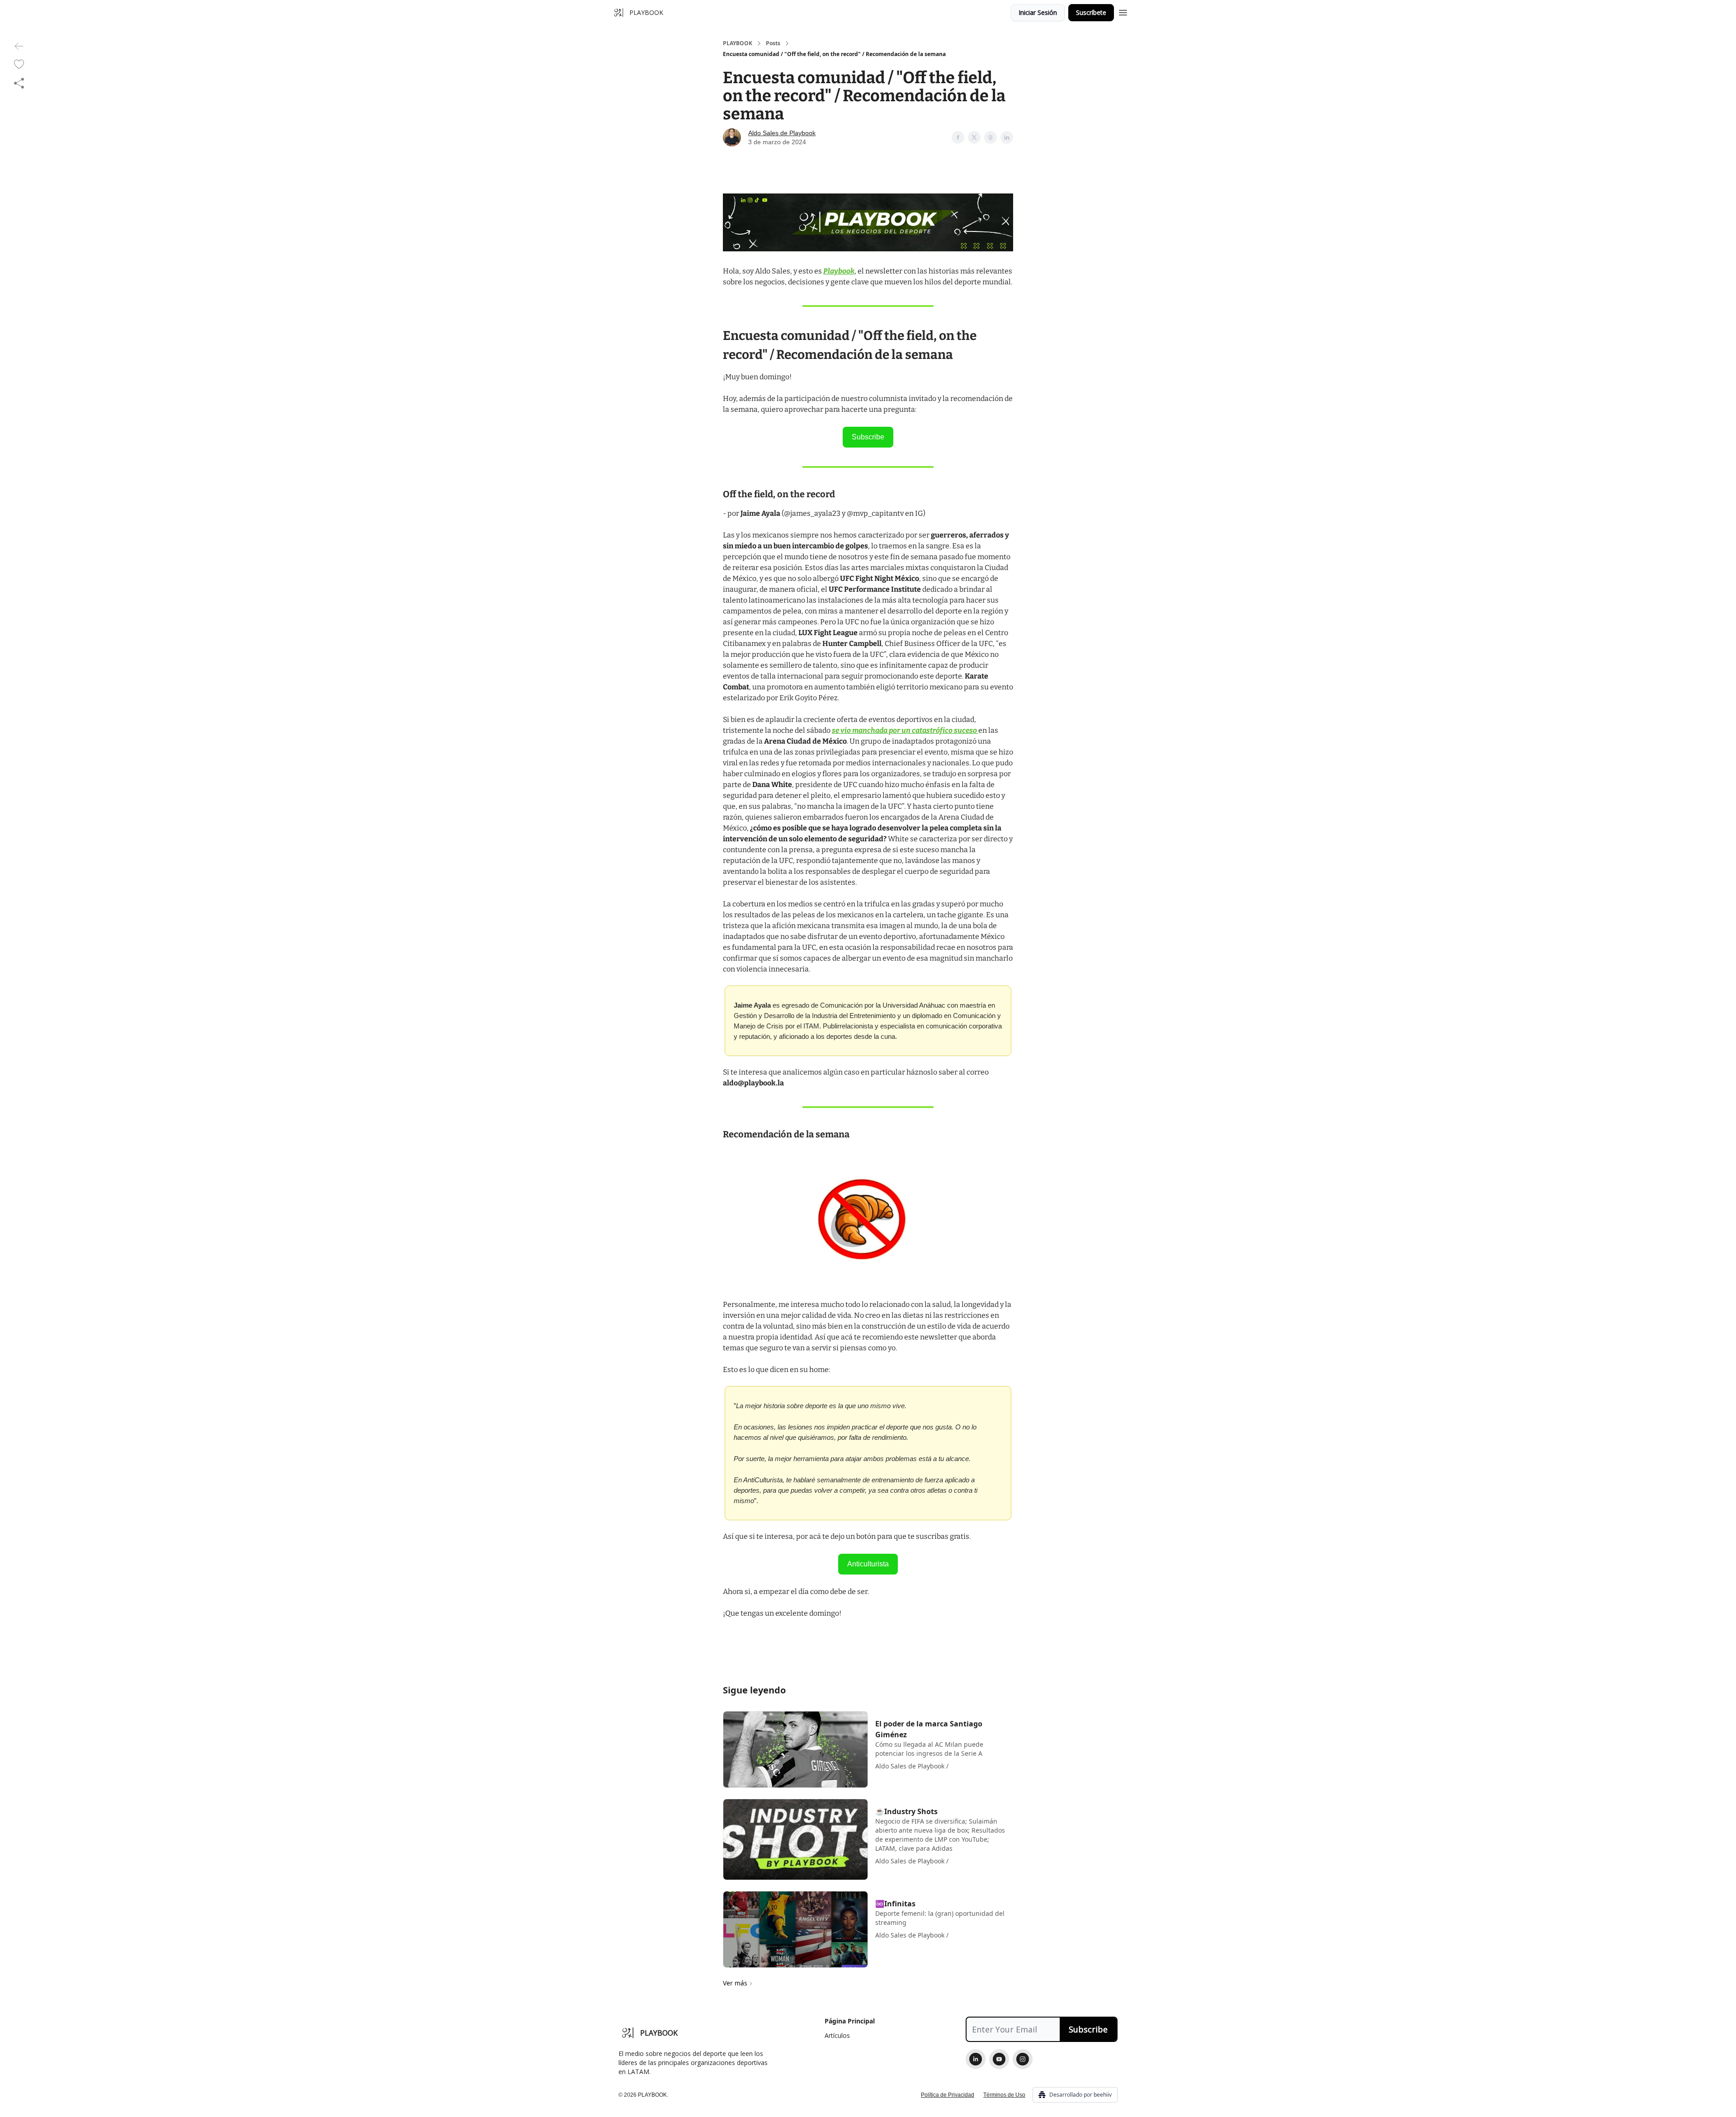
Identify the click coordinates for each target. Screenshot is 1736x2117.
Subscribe (868, 437)
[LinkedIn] (976, 2059)
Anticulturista (868, 1564)
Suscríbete (1091, 12)
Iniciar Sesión (1038, 12)
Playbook (839, 271)
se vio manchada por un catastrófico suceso (905, 730)
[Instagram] (1023, 2059)
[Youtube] (999, 2059)
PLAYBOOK (738, 43)
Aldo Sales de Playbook (782, 133)
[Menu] (1123, 11)
